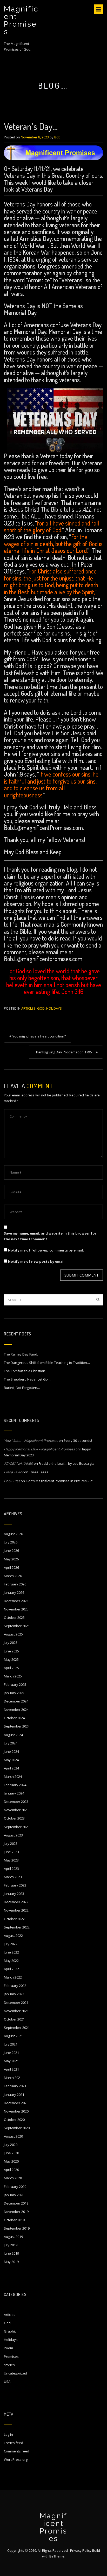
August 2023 (13, 1835)
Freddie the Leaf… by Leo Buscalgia (66, 1463)
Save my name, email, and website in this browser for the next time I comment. (50, 1236)
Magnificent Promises (21, 20)
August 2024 (13, 1735)
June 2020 (11, 2153)
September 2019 (17, 2228)
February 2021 (15, 2086)
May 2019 (11, 2262)
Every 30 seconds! (78, 1440)
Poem (8, 2348)
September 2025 (17, 1626)
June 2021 (11, 2053)
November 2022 (16, 1910)
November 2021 (16, 2011)
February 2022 (15, 1986)
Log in (8, 2434)
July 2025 (11, 1643)
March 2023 (13, 1877)
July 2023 (11, 1844)
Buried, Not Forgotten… (22, 1388)
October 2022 (14, 1919)
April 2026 (11, 1567)
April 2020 (11, 2170)
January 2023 (14, 1894)
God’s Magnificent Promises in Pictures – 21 (60, 1481)
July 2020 (11, 2145)
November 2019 (16, 2212)
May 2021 (11, 2061)
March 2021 (13, 2078)
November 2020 (16, 2111)
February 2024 (15, 1785)
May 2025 (11, 1659)
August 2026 (13, 1534)
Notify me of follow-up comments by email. (46, 1250)
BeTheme (57, 2556)
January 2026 (14, 1592)
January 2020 (14, 2195)
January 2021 (14, 2095)
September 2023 (17, 1827)
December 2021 (16, 2003)
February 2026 (15, 1584)
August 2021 (13, 2036)
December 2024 (16, 1701)
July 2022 (11, 1944)
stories (9, 2365)
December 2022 (16, 1902)
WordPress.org (16, 2459)
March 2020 (13, 2178)
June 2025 (11, 1651)
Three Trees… (40, 1472)
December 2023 (16, 1802)
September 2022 (17, 1927)
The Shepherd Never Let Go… (27, 1379)
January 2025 (14, 1693)
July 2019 (11, 2245)
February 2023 (15, 1885)
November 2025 (16, 1609)
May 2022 (11, 1961)
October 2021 (14, 2019)
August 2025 (13, 1634)
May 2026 (11, 1559)
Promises (11, 2357)
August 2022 (13, 1936)
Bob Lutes (12, 1481)
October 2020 (14, 2120)
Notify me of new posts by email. (37, 1261)
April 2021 (11, 2069)
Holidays (54, 1008)
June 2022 (11, 1952)
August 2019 (13, 2237)
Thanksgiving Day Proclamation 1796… (64, 1052)
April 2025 (11, 1668)
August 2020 (13, 2136)
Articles (28, 1008)
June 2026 (11, 1551)
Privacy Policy (81, 2550)
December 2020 (16, 2103)
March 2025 (13, 1676)
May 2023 (11, 1860)
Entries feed (14, 2443)
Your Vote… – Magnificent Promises (31, 1441)
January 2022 (14, 1994)
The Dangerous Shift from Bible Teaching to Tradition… (47, 1363)
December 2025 (16, 1601)
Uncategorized (15, 2373)
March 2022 (13, 1977)
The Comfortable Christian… (26, 1371)
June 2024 (11, 1751)
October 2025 (14, 1617)
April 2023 (11, 1869)
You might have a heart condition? (39, 1036)
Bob (57, 137)
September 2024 (17, 1726)
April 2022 (11, 1969)
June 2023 (11, 1852)
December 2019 (16, 2203)
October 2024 (14, 1718)
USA (7, 2382)
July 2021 (11, 2044)
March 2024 (13, 1777)
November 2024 (16, 1710)
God (41, 1008)
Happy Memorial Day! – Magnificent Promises (39, 1449)
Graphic (10, 2331)
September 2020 (17, 2128)
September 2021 (17, 2028)
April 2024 (11, 1768)
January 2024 (14, 1793)
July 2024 (11, 1743)
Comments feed (16, 2451)
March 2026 (13, 1576)
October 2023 (14, 1818)
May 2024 (11, 1760)
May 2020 (11, 2161)
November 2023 (16, 1810)
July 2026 (11, 1542)
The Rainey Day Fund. (21, 1354)
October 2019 (14, 2220)
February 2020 (15, 2187)
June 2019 (11, 2253)
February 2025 (15, 1684)
